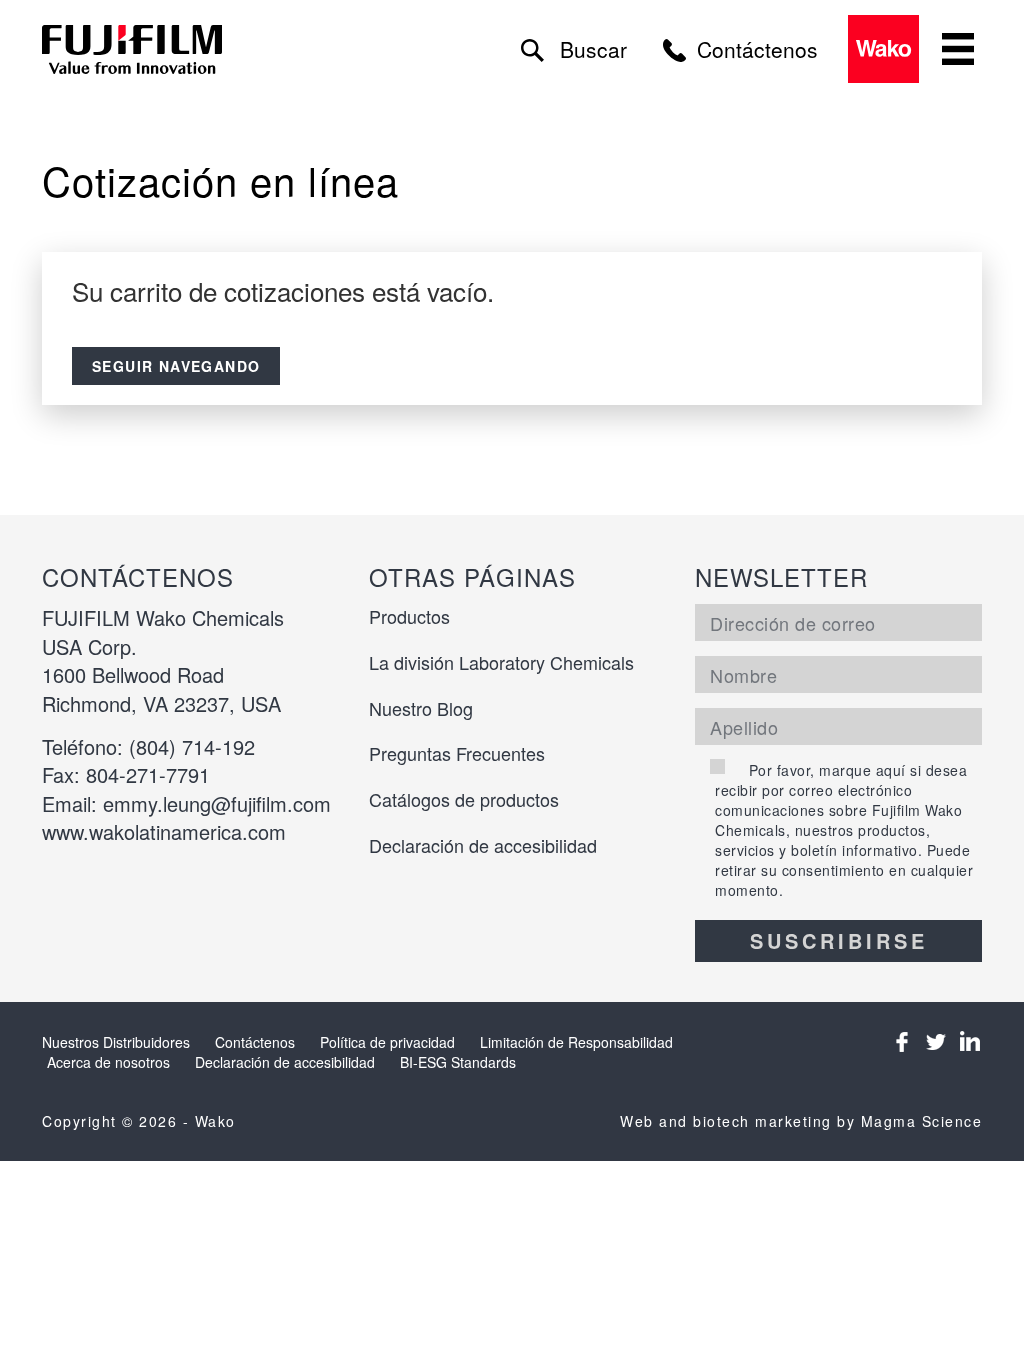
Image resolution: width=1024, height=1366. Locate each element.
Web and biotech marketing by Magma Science (801, 1121)
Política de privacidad (387, 1042)
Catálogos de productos (464, 799)
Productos (409, 616)
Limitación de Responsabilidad (576, 1042)
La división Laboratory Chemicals (501, 662)
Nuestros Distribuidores (116, 1042)
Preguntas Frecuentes (457, 753)
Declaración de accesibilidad (483, 845)
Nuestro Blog (421, 708)
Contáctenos (255, 1042)
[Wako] (133, 49)
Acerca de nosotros (108, 1062)
